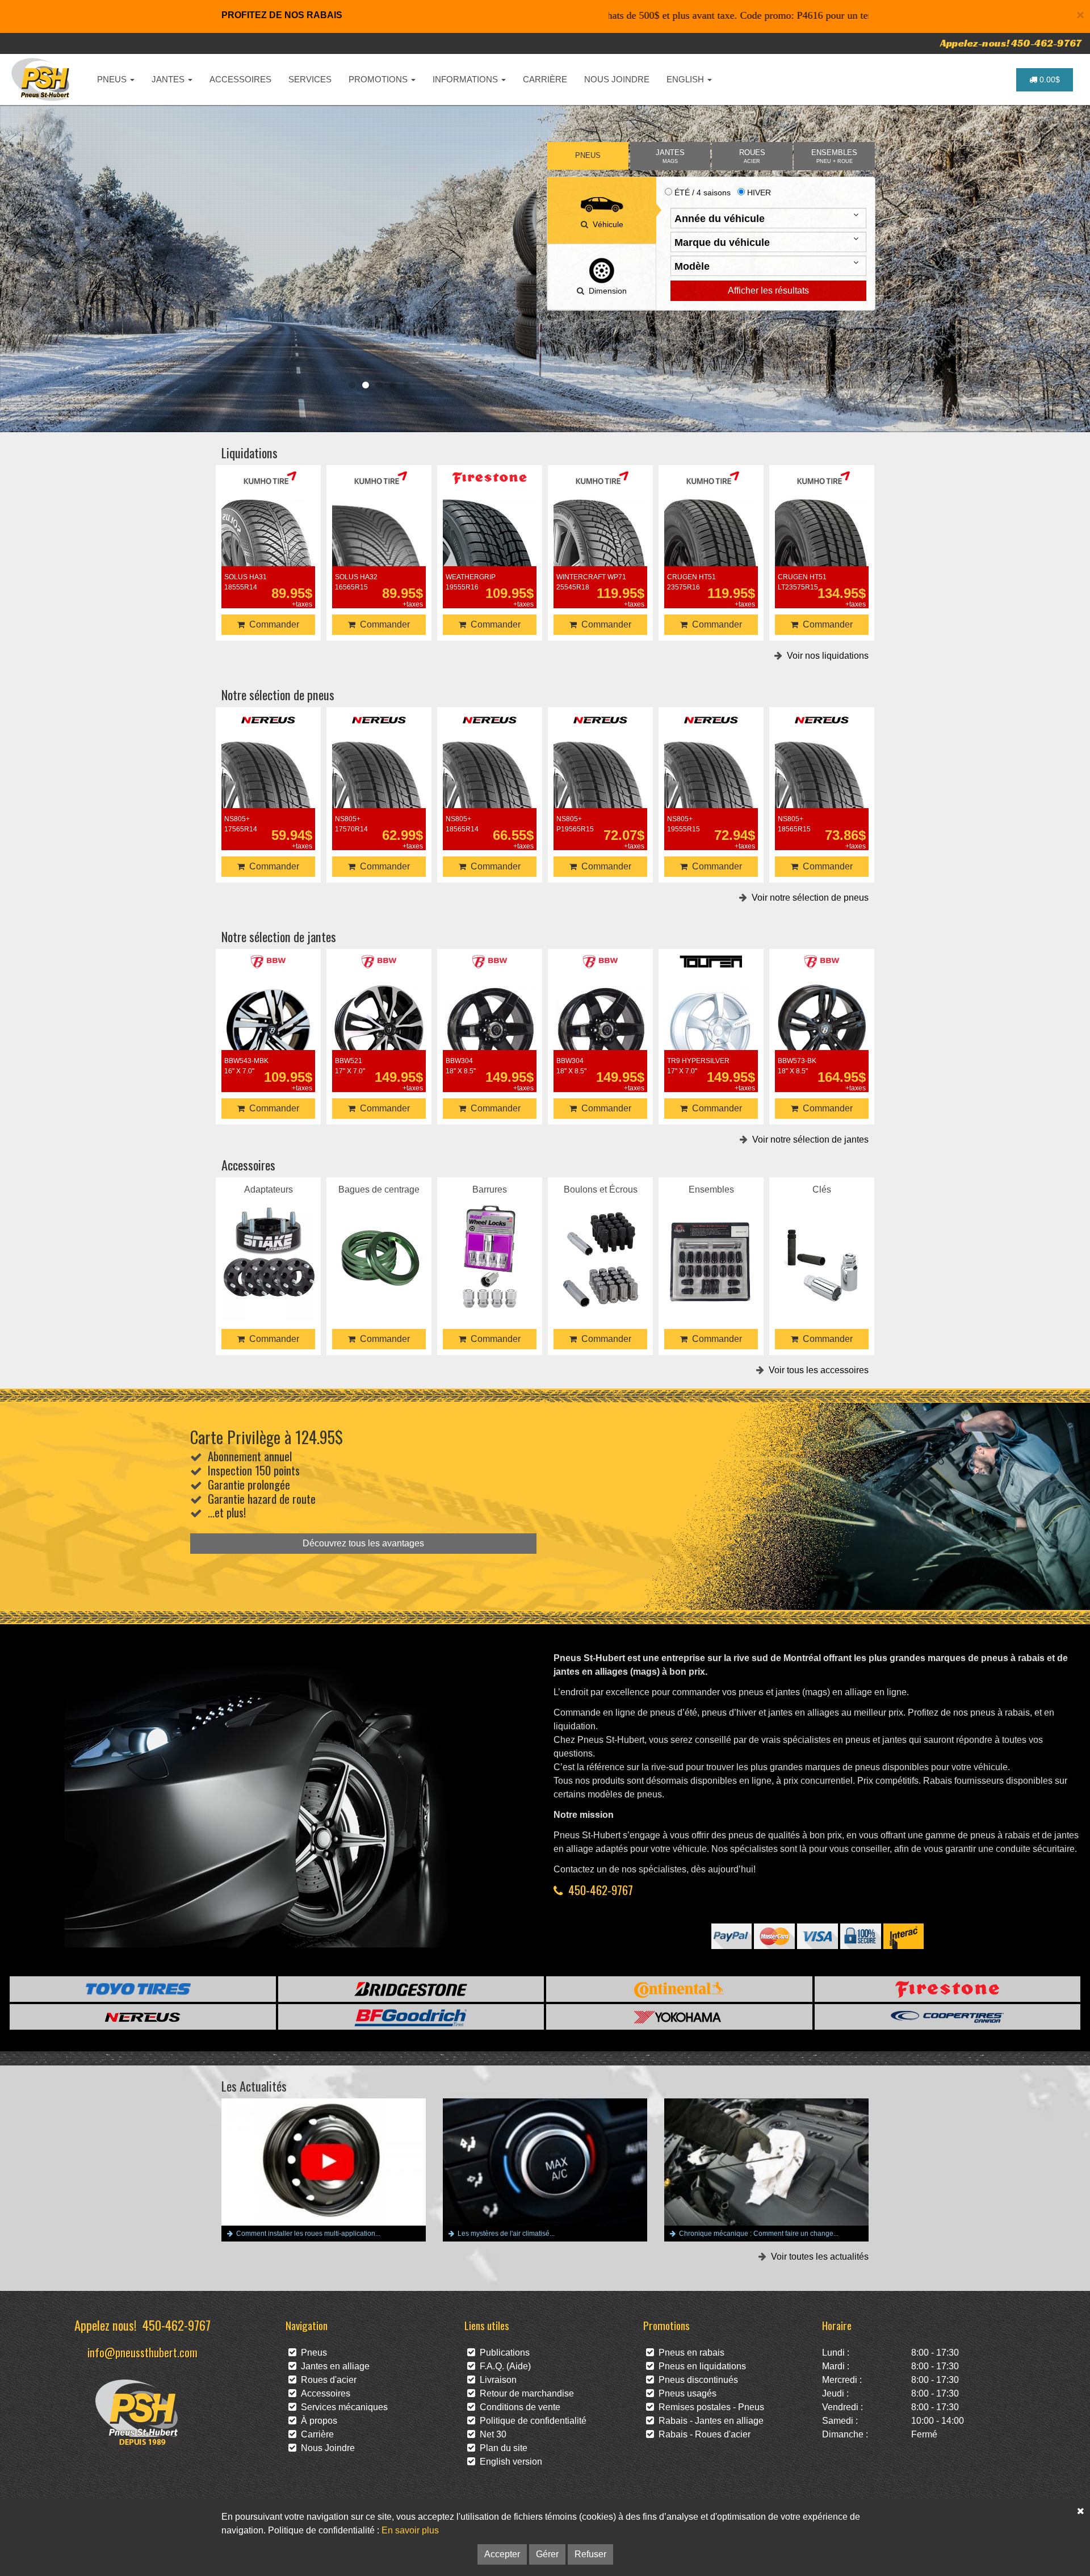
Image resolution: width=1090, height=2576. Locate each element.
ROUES (752, 156)
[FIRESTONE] (948, 1989)
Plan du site (501, 2448)
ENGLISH (686, 79)
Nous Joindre (326, 2448)
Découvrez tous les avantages (363, 1543)
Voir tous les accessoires (816, 1370)
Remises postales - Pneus (709, 2407)
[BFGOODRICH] (411, 2017)
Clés (822, 1242)
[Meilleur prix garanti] (379, 256)
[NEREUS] (143, 2017)
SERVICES (310, 79)
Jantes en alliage (333, 2366)
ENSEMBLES (834, 156)
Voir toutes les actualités (817, 2257)
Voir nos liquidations (825, 656)
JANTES (169, 79)
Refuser (590, 2554)
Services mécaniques (342, 2407)
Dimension (605, 291)
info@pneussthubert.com (142, 2352)
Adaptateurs (269, 1242)
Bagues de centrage (379, 1242)
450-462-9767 (601, 1890)
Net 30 (491, 2434)
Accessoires (323, 2393)
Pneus (312, 2353)
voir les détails (269, 544)
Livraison (496, 2380)
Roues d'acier (326, 2380)
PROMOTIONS (379, 79)
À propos (317, 2421)
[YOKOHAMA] (679, 2017)
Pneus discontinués (696, 2380)
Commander (272, 624)
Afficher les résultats (768, 290)
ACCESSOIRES (240, 79)
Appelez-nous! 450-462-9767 (1011, 43)
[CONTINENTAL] (679, 1989)
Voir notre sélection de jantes (808, 1139)
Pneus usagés (685, 2393)
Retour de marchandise (525, 2393)
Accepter (502, 2554)
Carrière (315, 2434)
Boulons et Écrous (601, 1242)
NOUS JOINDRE (617, 79)
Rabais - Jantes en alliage (709, 2421)
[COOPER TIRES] (948, 2017)
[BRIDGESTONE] (411, 1989)
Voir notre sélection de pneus (808, 898)
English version (509, 2462)
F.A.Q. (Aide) (503, 2366)
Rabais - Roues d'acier (702, 2434)
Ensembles (711, 1242)
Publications (502, 2353)
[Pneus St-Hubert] (42, 80)
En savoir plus (410, 2530)
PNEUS (113, 79)
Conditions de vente (518, 2407)
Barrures (490, 1242)
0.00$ (1049, 80)
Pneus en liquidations (700, 2366)
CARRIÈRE (545, 79)
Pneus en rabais (689, 2353)
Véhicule (606, 224)
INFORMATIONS (466, 79)
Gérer (547, 2554)
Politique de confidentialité (531, 2421)
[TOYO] (143, 1989)
